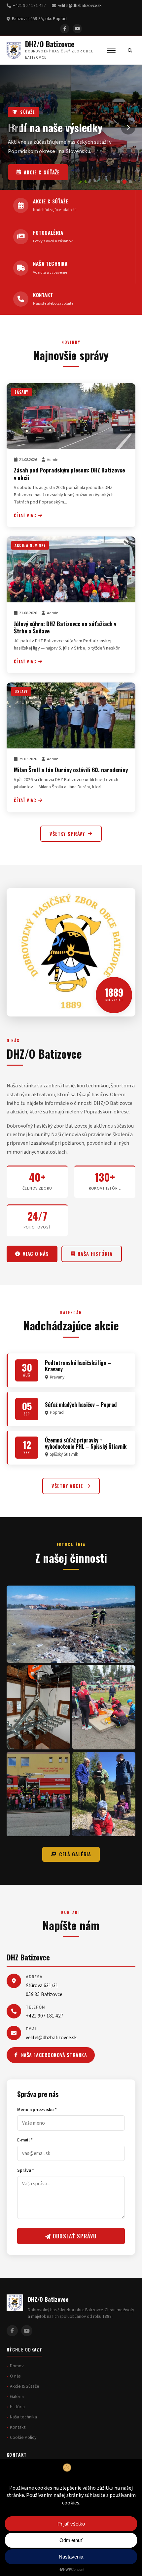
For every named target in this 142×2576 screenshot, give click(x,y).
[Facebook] (65, 29)
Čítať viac (25, 515)
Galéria (17, 2397)
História (17, 2407)
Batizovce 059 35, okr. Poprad (39, 19)
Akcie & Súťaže (25, 2386)
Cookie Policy (23, 2438)
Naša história (95, 1254)
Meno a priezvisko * (37, 2110)
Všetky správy (67, 834)
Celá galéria (75, 1854)
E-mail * (25, 2140)
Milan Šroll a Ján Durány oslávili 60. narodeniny (71, 770)
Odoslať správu (74, 2236)
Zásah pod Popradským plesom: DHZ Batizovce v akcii (69, 473)
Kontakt (18, 2427)
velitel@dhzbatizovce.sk (80, 6)
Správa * (26, 2170)
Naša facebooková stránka (54, 2055)
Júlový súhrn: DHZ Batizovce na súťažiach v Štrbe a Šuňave (65, 627)
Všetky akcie (67, 1486)
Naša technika (43, 172)
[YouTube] (77, 29)
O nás (15, 2376)
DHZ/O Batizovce (50, 44)
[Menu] (111, 50)
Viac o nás (36, 1254)
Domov (17, 2366)
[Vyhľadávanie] (130, 50)
